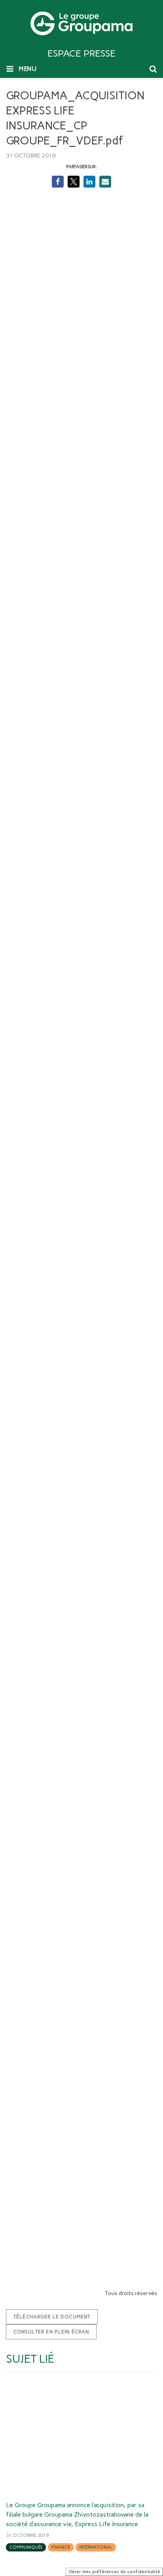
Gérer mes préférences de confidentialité (114, 2572)
